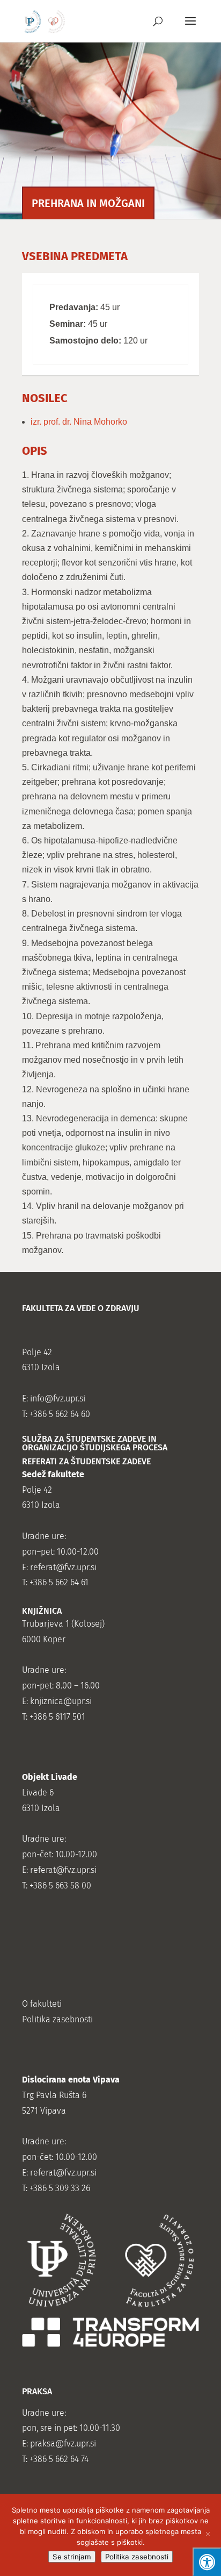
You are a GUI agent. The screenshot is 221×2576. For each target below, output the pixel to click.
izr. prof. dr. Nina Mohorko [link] (79, 422)
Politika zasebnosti (137, 2557)
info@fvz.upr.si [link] (58, 1398)
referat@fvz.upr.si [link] (63, 1567)
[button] (190, 28)
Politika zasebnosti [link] (57, 2019)
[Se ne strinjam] (208, 2535)
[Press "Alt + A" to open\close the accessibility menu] (207, 2562)
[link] (45, 21)
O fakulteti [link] (42, 2004)
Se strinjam (72, 2557)
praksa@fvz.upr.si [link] (63, 2443)
